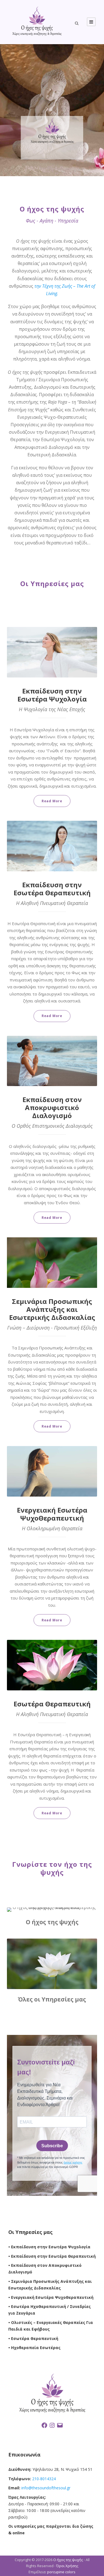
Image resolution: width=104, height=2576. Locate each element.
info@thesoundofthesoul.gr (46, 2488)
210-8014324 (43, 2479)
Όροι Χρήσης (67, 2566)
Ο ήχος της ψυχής (68, 2560)
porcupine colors (61, 2572)
